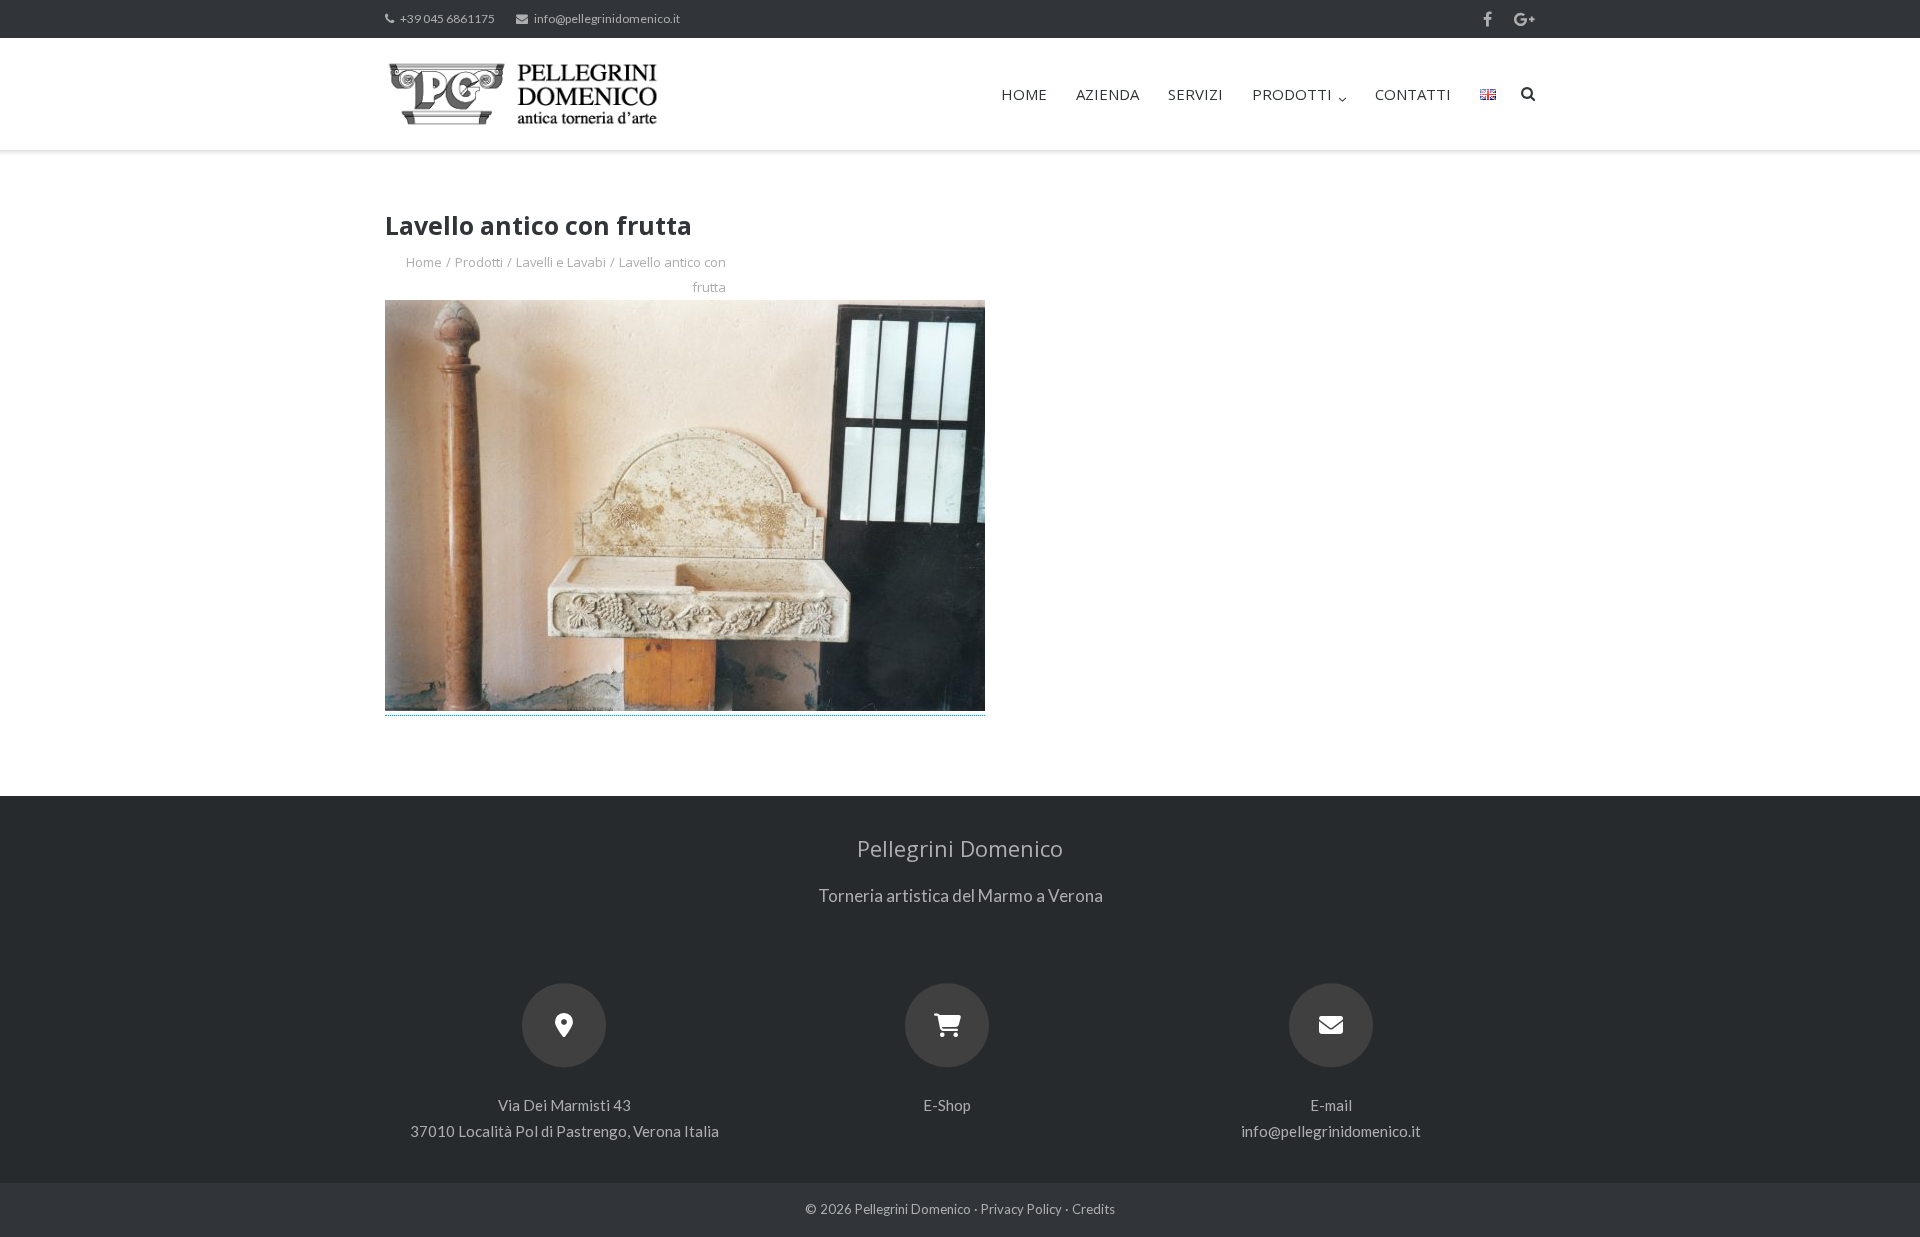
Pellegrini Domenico (913, 1209)
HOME (1024, 94)
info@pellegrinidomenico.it (607, 18)
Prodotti (479, 262)
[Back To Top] (1870, 1189)
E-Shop (947, 1105)
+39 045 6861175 (447, 18)
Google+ (1524, 19)
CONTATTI (1413, 94)
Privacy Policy (1021, 1209)
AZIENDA (1107, 94)
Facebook (1487, 19)
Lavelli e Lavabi (561, 262)
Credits (1093, 1209)
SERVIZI (1195, 94)
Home (424, 262)
